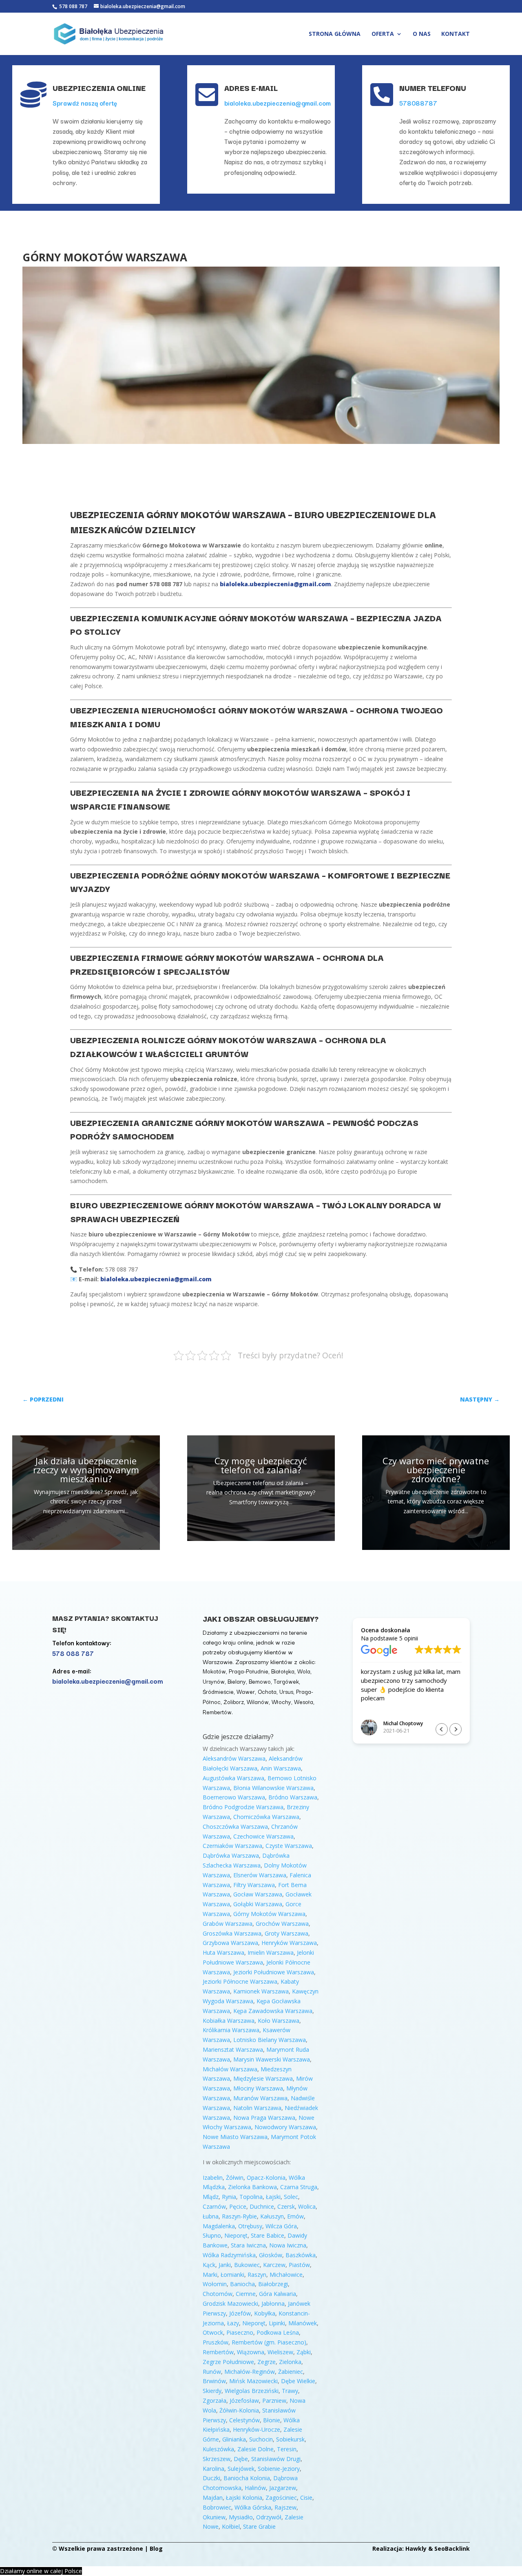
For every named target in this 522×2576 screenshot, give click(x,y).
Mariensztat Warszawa (233, 2050)
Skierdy (212, 2391)
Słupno (212, 2235)
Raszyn (257, 2275)
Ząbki (304, 2352)
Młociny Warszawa (258, 2088)
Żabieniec (291, 2372)
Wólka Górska (253, 2507)
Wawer (246, 1691)
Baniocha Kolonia (247, 2478)
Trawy (290, 2391)
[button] (456, 1729)
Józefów (240, 2313)
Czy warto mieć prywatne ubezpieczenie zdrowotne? (436, 1470)
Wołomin (215, 2284)
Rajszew (285, 2507)
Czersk (286, 2206)
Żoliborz (234, 1702)
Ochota (267, 1691)
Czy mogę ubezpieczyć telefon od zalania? (261, 1465)
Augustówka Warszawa (233, 1778)
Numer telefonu (433, 88)
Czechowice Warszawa (263, 1836)
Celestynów (244, 2420)
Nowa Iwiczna (288, 2245)
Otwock (213, 2332)
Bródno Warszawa (293, 1797)
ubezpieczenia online (99, 88)
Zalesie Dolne (255, 2449)
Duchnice (262, 2206)
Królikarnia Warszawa (231, 2030)
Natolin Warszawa (257, 2108)
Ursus (286, 1691)
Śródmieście (218, 1691)
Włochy (281, 1702)
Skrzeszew (217, 2459)
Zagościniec (281, 2498)
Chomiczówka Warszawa (266, 1817)
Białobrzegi (273, 2284)
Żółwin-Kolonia (239, 2410)
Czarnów (214, 2206)
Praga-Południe (249, 1671)
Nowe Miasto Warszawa (235, 2137)
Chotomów (218, 2294)
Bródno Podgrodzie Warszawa (243, 1807)
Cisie (306, 2498)
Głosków (271, 2255)
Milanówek (303, 2323)
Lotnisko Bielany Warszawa (270, 2040)
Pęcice (238, 2206)
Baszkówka (301, 2255)
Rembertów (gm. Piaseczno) (269, 2342)
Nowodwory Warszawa (285, 2127)
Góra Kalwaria (278, 2294)
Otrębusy (250, 2226)
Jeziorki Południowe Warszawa (274, 1972)
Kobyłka (265, 2313)
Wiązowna (251, 2352)
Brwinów (214, 2381)
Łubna (211, 2216)
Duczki (211, 2478)
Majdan (213, 2498)
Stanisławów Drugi (276, 2459)
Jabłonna (273, 2303)
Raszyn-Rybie (239, 2216)
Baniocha (242, 2284)
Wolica (307, 2206)
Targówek (286, 1681)
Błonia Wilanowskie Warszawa (273, 1788)
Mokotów (214, 1671)
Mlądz (211, 2197)
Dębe (241, 2459)
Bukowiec (247, 2265)
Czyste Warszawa (289, 1846)
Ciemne (246, 2294)
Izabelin (213, 2178)
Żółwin (235, 2178)
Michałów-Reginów (250, 2372)
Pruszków (216, 2342)
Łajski (273, 2197)
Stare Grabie (259, 2526)
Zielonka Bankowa (252, 2187)
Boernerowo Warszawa (234, 1797)
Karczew (274, 2265)
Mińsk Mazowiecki (253, 2381)
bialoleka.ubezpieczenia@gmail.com (278, 103)
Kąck (209, 2265)
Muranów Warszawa (260, 2098)
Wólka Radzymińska (229, 2255)
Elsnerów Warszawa (260, 1875)
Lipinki (277, 2323)
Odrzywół (269, 2517)
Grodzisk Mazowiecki (230, 2303)
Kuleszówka (218, 2449)
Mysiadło (241, 2517)
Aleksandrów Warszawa (234, 1758)
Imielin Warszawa (271, 1952)
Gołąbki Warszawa (258, 1904)
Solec (291, 2197)
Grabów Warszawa (228, 1924)
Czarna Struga (299, 2187)
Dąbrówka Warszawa (231, 1855)
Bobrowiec (217, 2507)
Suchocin (261, 2439)
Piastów (299, 2265)
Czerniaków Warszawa (232, 1846)
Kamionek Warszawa (261, 1991)
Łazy (233, 2323)
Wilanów (258, 1702)
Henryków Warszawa (289, 1943)
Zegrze (267, 2362)
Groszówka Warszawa (232, 1933)
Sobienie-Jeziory (279, 2469)
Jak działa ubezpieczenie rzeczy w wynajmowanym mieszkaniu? (86, 1470)
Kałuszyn (272, 2216)
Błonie (272, 2420)
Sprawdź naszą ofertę (85, 103)
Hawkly (416, 2548)
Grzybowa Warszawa (230, 1943)
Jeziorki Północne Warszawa (240, 1981)
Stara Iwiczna (248, 2245)
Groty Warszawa (286, 1933)
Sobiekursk (290, 2439)
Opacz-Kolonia (266, 2178)
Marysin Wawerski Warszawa (272, 2059)
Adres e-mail (251, 88)
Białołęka (283, 1671)
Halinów (255, 2488)
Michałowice (286, 2275)
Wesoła (304, 1702)
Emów (295, 2216)
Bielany (237, 1681)
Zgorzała (215, 2401)
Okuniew (214, 2517)
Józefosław (244, 2401)
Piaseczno (240, 2332)
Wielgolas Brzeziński (252, 2391)
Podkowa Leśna (278, 2332)
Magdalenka (219, 2226)
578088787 (418, 103)
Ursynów (214, 1681)
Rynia (229, 2197)
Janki (225, 2265)
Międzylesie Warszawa (263, 2078)
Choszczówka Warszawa (235, 1827)
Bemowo (260, 1681)
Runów (212, 2372)
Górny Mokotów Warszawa (269, 1914)
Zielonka (290, 2362)
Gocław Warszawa (258, 1894)
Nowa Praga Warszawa (264, 2118)
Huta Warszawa (223, 1952)
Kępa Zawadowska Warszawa (273, 2011)
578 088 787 (73, 6)
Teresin (287, 2449)
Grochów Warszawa (282, 1924)
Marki (210, 2275)
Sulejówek (241, 2469)
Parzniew (274, 2401)
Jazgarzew (283, 2488)
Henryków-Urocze (257, 2429)
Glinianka (234, 2439)
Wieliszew (280, 2352)
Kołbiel (231, 2526)
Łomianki (232, 2275)
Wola (304, 1671)
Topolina (251, 2197)
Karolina (213, 2469)
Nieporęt (236, 2235)
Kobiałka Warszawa (229, 2021)
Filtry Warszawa (254, 1885)
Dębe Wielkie (298, 2381)
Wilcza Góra (281, 2226)
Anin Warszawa (281, 1768)
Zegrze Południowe (228, 2362)
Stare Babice (268, 2235)
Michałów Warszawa (230, 2069)
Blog (156, 2548)
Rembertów (217, 1712)
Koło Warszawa (279, 2021)
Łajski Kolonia (244, 2498)
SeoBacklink (452, 2548)
